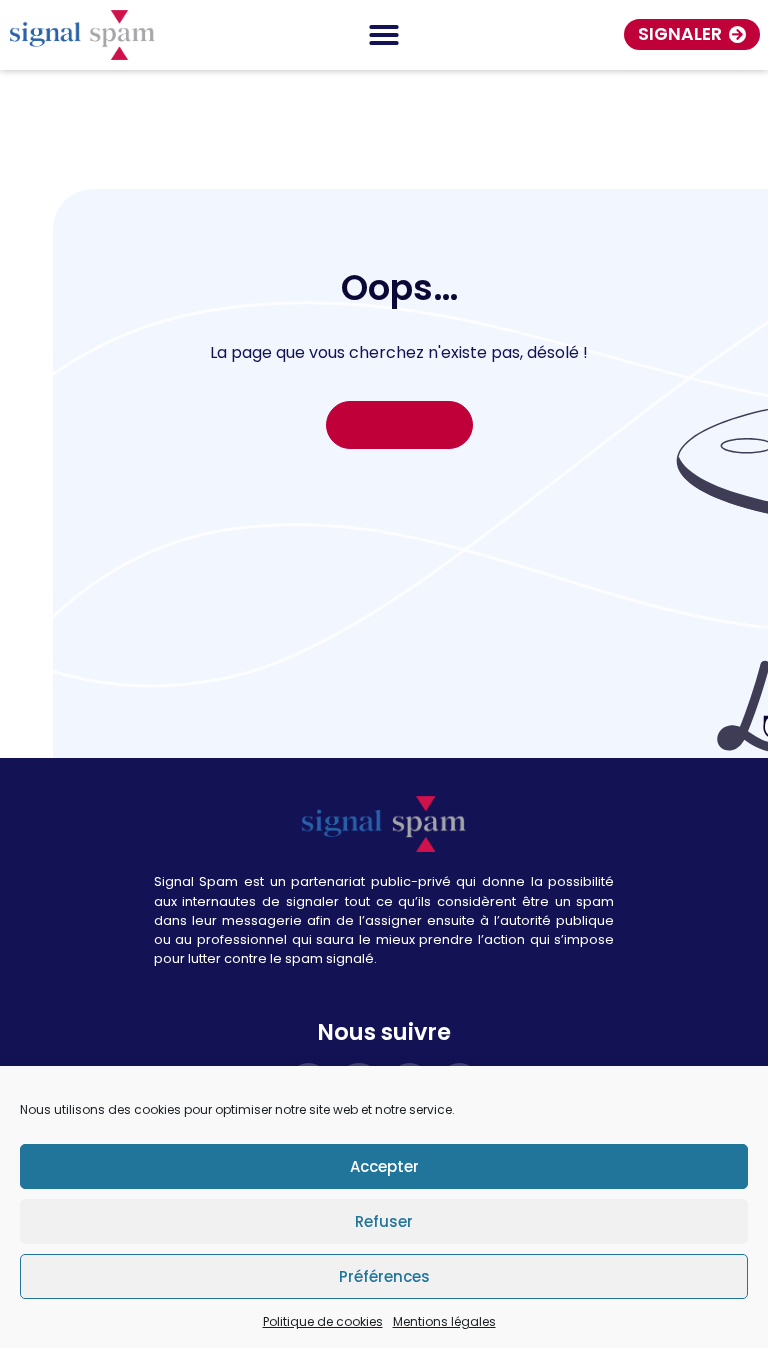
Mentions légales (444, 1321)
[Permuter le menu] (384, 35)
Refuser (384, 1221)
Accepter (384, 1166)
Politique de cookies (323, 1321)
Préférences (384, 1276)
